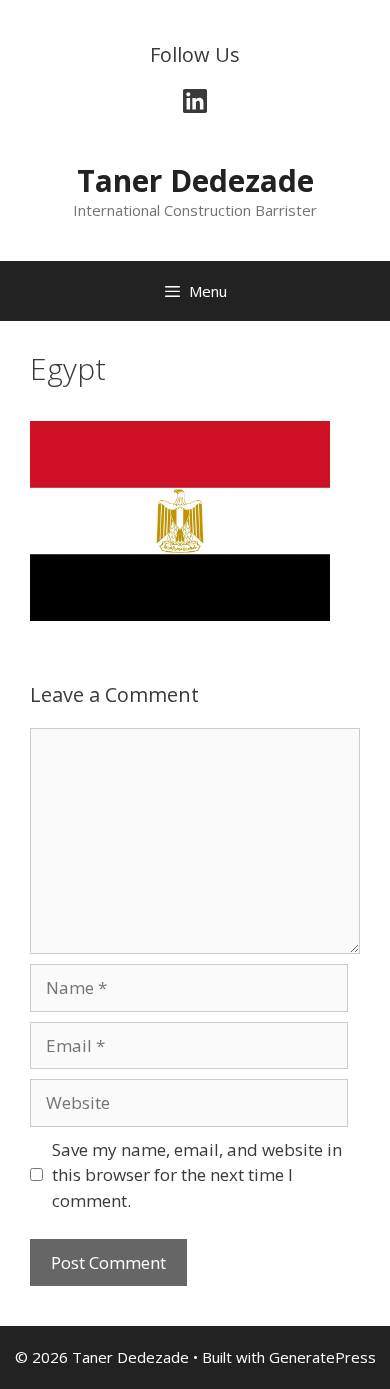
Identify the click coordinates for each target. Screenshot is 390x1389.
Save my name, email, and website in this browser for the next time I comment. (197, 1175)
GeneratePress (322, 1357)
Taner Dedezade (195, 180)
